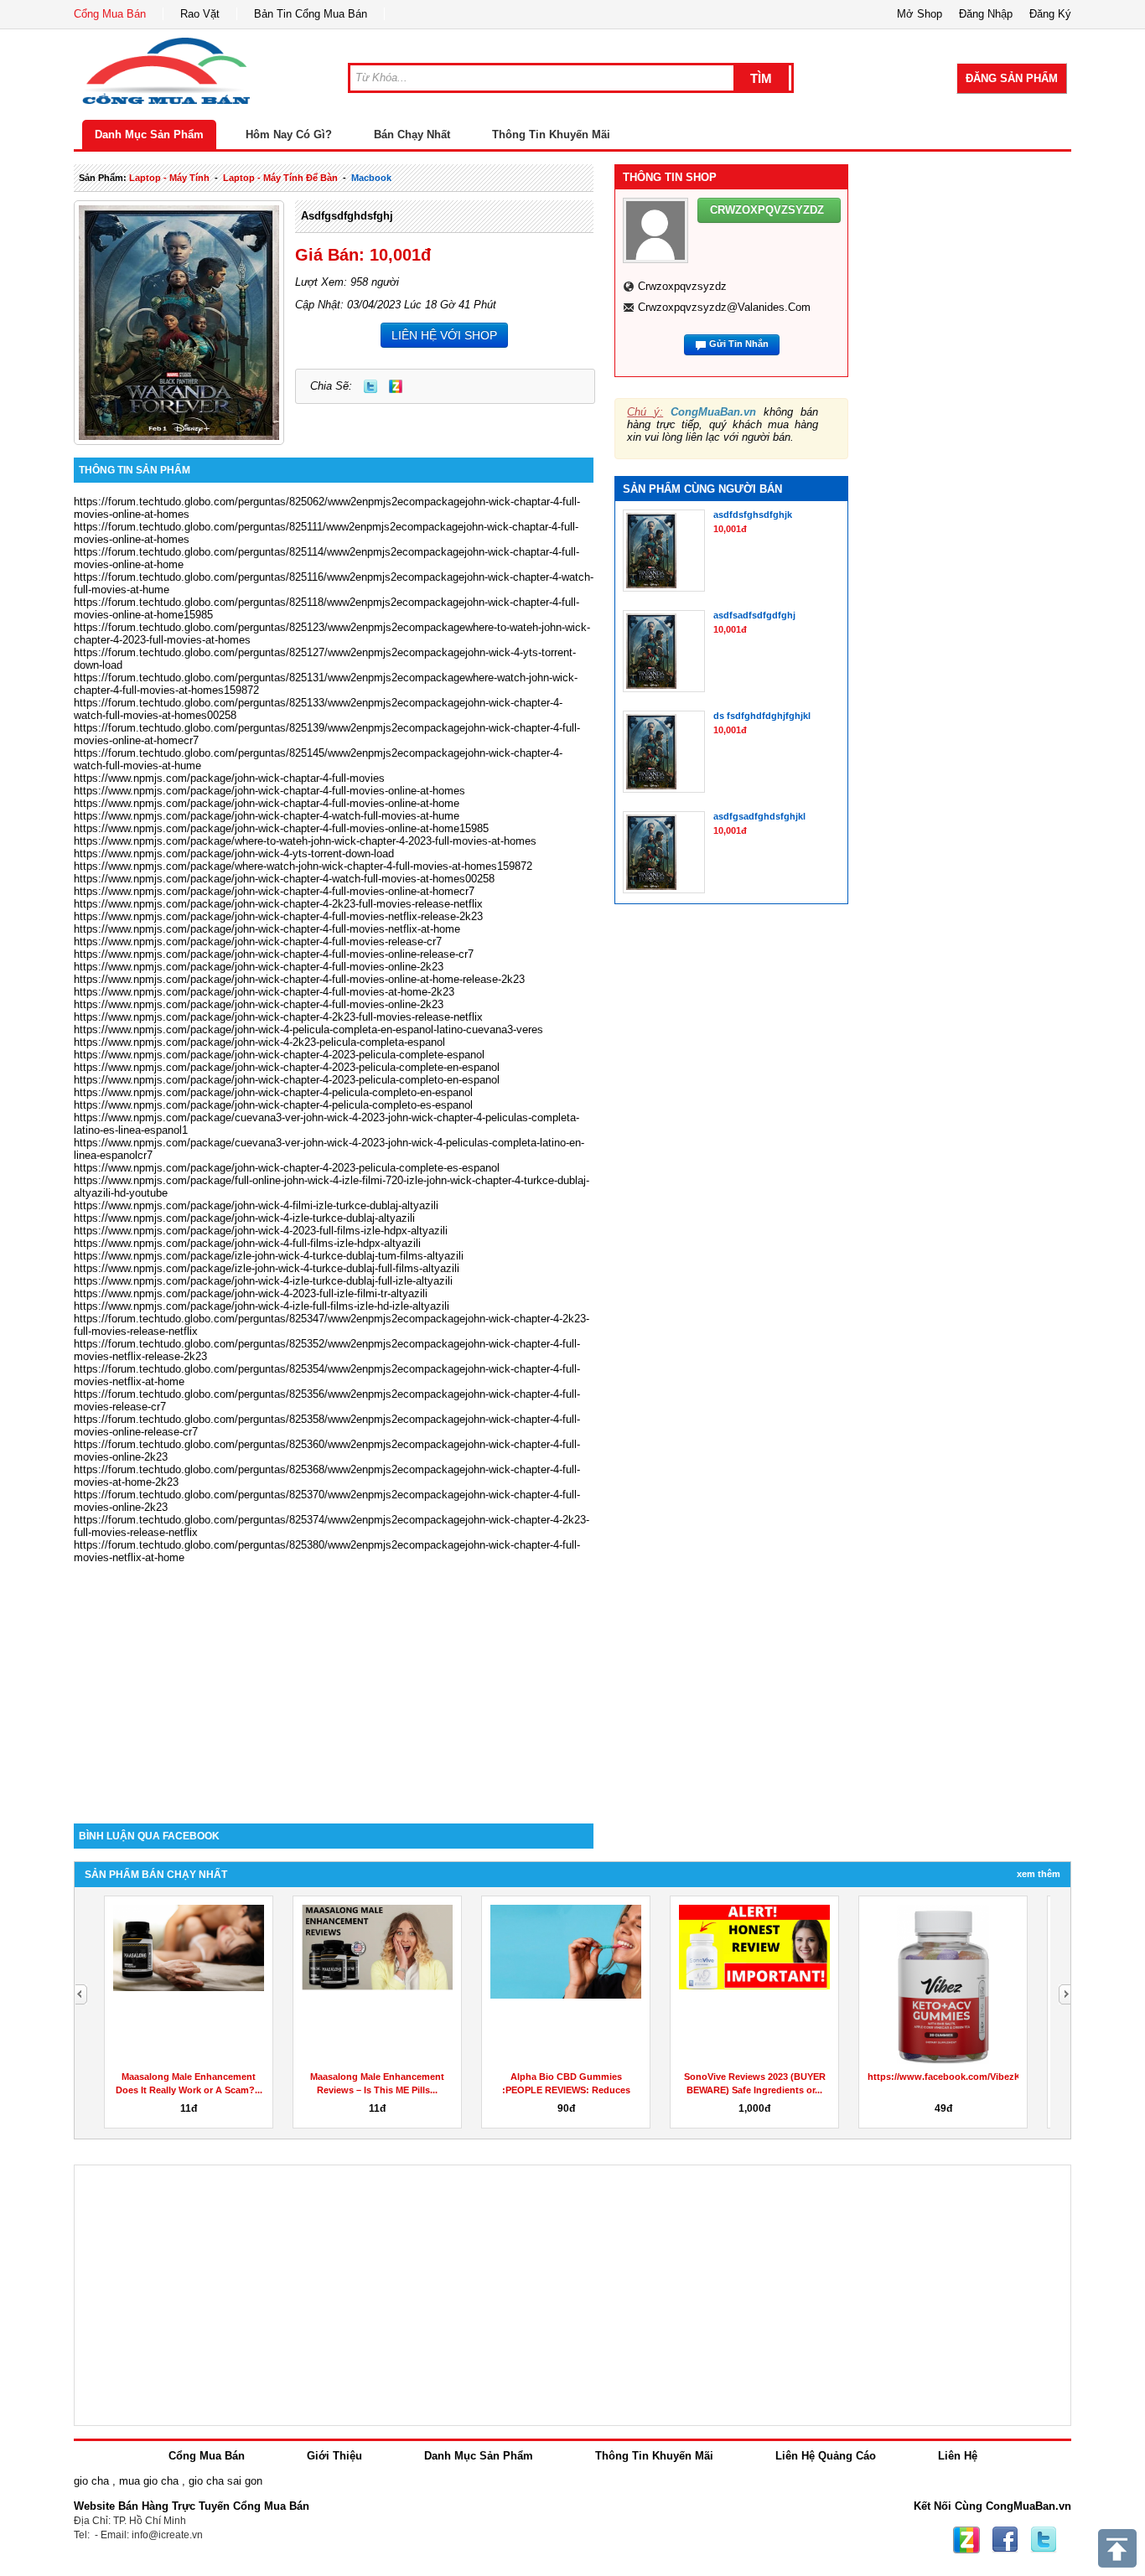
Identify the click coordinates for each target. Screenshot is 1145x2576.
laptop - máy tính (169, 178)
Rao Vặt (200, 14)
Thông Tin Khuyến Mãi (551, 134)
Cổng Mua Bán (110, 14)
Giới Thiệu (334, 2456)
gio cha (91, 2481)
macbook (371, 178)
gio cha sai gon (225, 2481)
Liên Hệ (958, 2456)
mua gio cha (149, 2481)
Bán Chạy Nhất (412, 134)
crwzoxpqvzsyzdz (682, 286)
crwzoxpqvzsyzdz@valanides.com (724, 307)
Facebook (1005, 2540)
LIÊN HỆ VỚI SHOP (444, 335)
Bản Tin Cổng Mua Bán (311, 14)
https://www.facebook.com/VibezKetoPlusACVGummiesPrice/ (1004, 2077)
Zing (396, 386)
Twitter (370, 386)
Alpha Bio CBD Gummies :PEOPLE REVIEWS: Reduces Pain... (566, 2090)
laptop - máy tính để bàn (280, 178)
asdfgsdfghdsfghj (347, 216)
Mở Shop (920, 14)
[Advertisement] (334, 1681)
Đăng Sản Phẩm (1012, 78)
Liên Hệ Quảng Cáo (826, 2456)
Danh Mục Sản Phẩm (149, 134)
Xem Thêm (1039, 1874)
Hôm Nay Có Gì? (289, 134)
